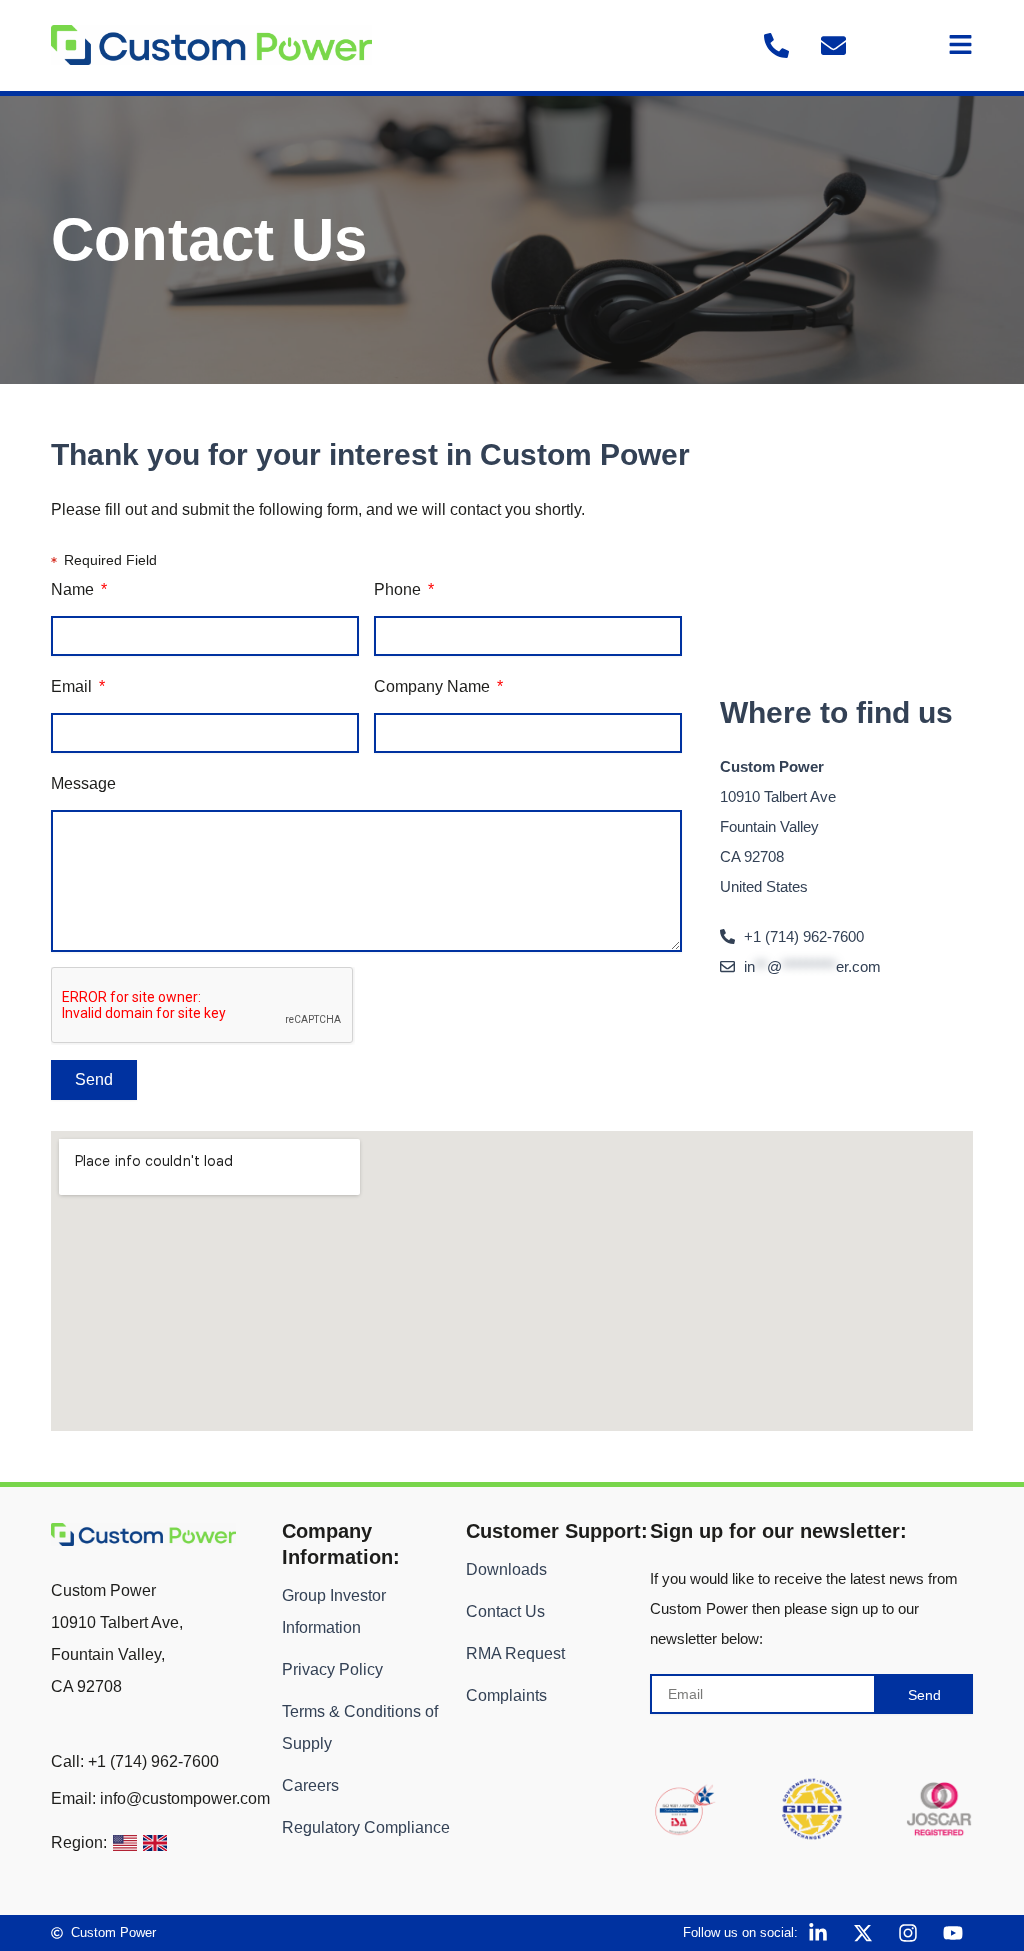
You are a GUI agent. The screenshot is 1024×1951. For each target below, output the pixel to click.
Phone (399, 589)
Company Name (434, 686)
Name (74, 589)
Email (73, 686)
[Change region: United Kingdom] (155, 1843)
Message (83, 783)
